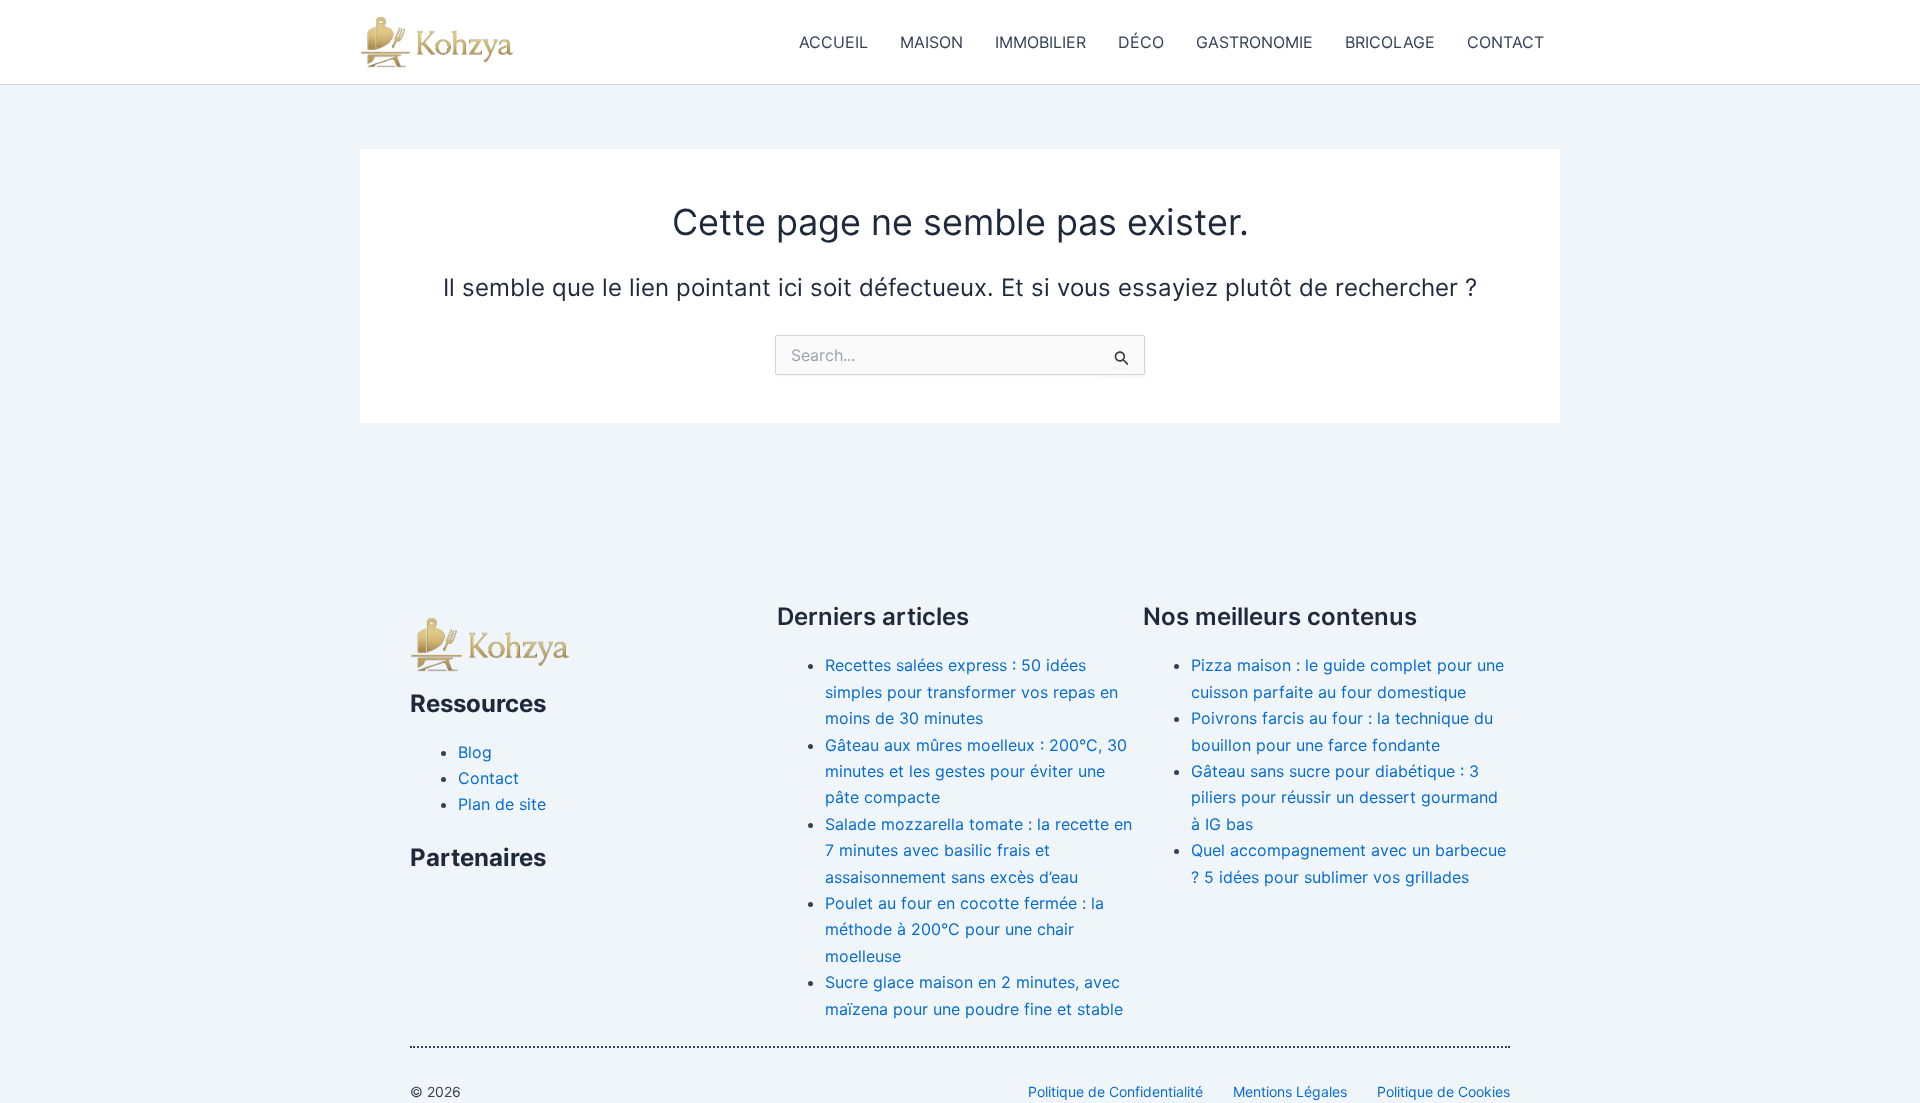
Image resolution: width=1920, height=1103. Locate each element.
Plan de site (502, 804)
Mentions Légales (1290, 1091)
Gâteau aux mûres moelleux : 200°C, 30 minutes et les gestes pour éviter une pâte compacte (976, 771)
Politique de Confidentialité (1115, 1091)
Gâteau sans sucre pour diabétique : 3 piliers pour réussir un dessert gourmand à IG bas (1344, 797)
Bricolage (1390, 42)
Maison (931, 42)
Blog (475, 752)
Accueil (833, 42)
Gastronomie (1254, 42)
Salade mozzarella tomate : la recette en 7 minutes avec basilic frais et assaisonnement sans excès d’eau (978, 850)
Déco (1141, 42)
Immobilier (1040, 42)
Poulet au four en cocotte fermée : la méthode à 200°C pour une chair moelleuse (964, 929)
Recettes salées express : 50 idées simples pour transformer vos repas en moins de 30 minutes (971, 691)
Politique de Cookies (1443, 1091)
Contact (1505, 42)
